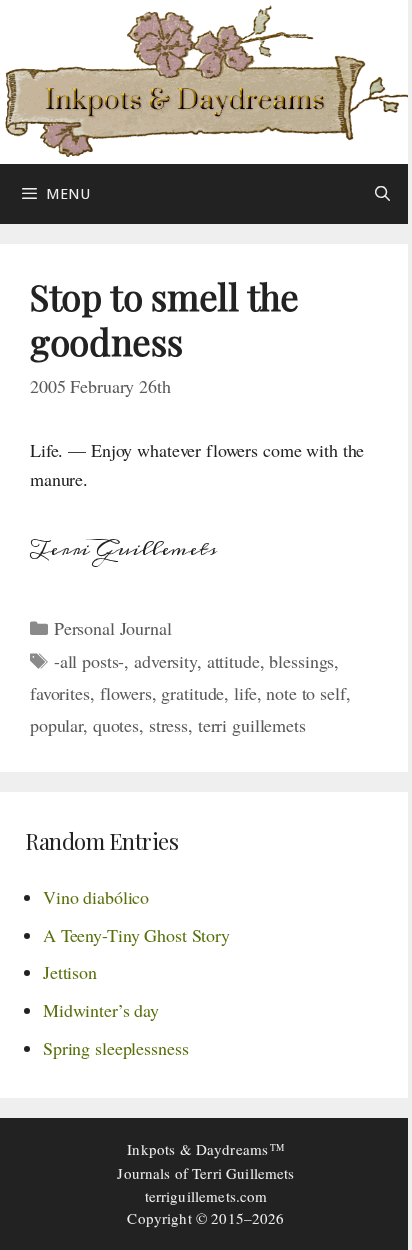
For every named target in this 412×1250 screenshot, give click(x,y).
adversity (165, 661)
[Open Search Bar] (382, 194)
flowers (126, 693)
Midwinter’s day (101, 1010)
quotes (116, 725)
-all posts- (89, 661)
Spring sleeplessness (115, 1048)
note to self (305, 693)
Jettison (70, 972)
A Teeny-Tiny (136, 935)
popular (56, 725)
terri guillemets (252, 725)
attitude (233, 661)
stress (168, 725)
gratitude (192, 693)
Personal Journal (113, 628)
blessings (301, 661)
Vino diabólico (96, 897)
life (245, 693)
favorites (60, 693)
